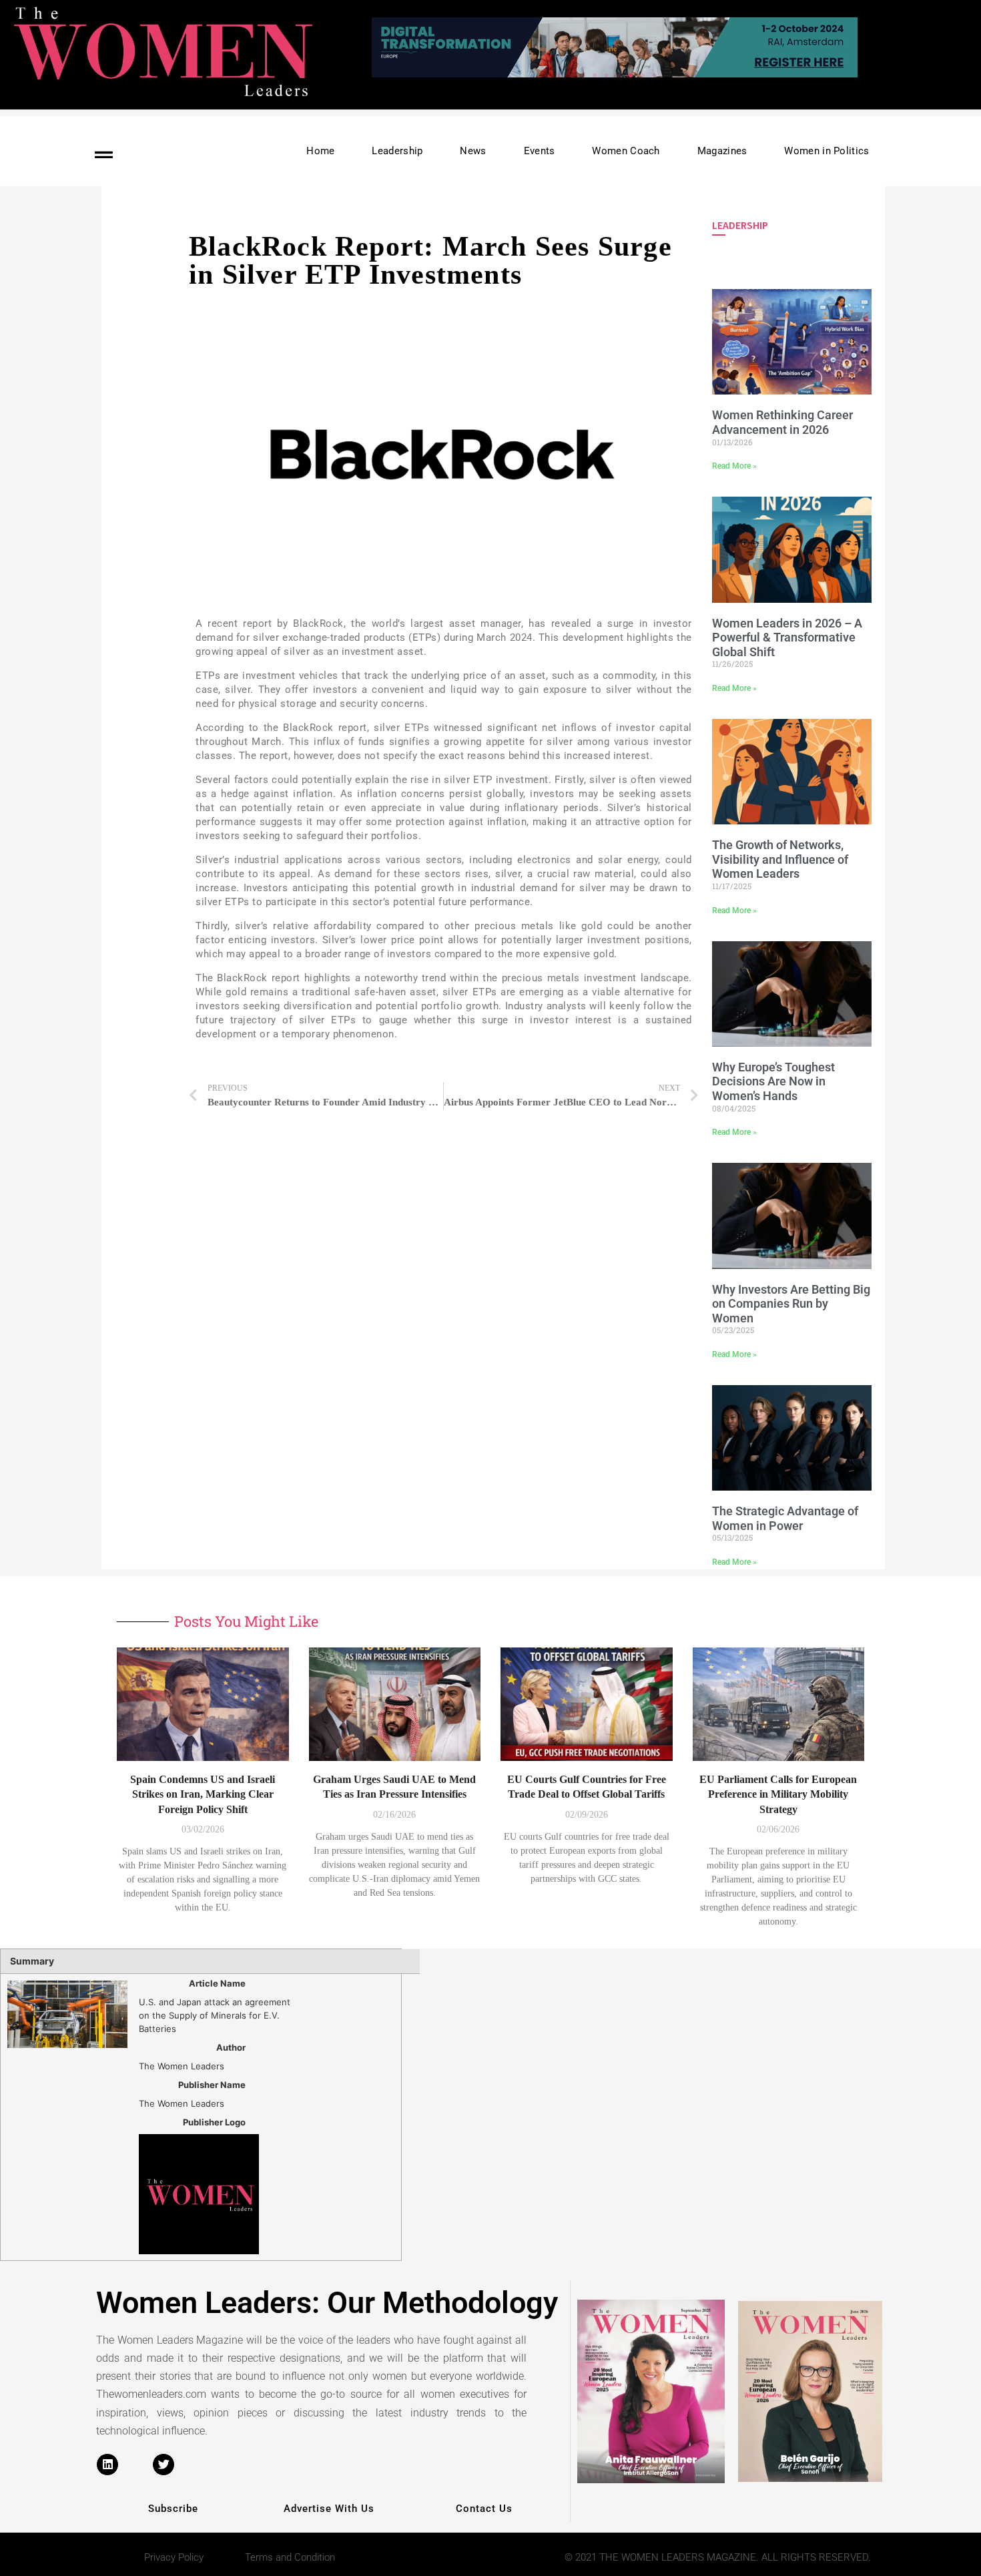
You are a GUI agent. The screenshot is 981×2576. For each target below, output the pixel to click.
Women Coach (626, 151)
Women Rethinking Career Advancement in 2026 (782, 422)
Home (320, 151)
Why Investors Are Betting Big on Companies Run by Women (791, 1304)
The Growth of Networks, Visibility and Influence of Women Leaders (780, 859)
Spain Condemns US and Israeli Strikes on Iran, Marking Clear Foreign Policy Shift (203, 1794)
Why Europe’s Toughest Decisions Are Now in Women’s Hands (773, 1081)
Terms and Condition (290, 2557)
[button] (655, 75)
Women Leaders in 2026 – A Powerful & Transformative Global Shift (787, 637)
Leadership (397, 151)
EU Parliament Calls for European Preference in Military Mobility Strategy (778, 1794)
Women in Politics (827, 151)
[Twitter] (163, 2465)
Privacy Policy (174, 2557)
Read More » (734, 466)
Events (540, 151)
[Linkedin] (107, 2465)
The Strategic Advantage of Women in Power (785, 1518)
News (473, 151)
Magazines (722, 151)
